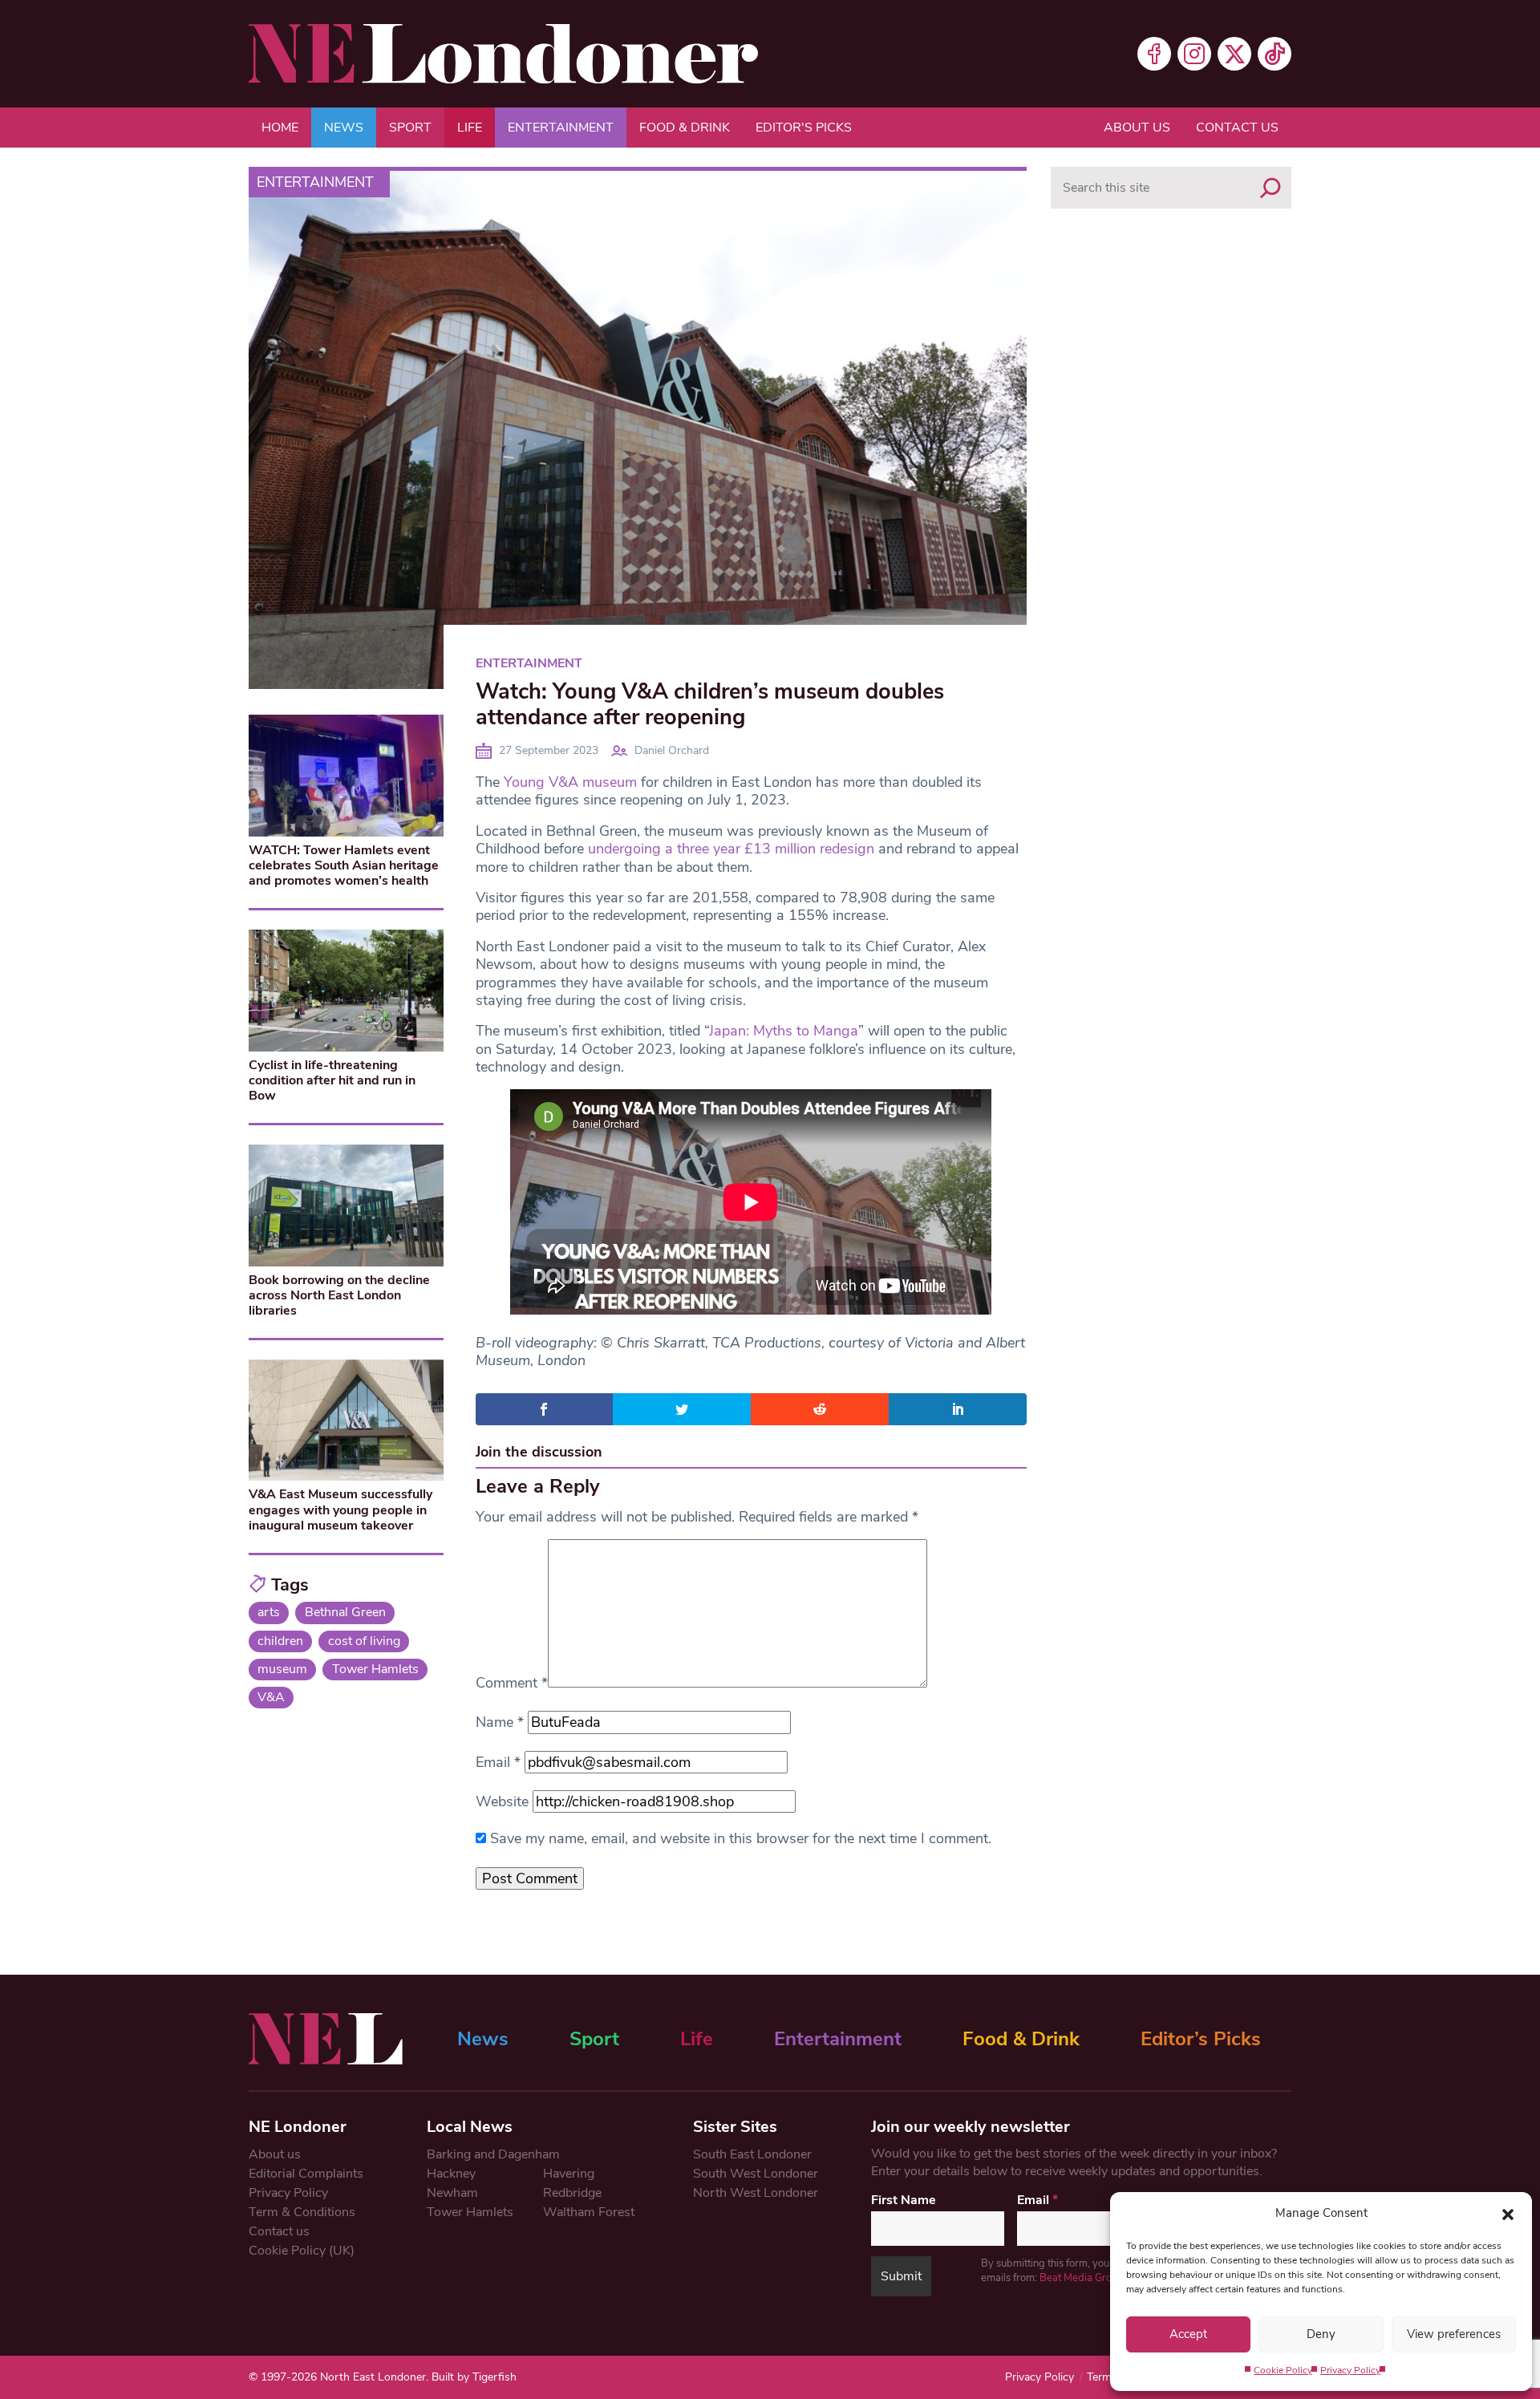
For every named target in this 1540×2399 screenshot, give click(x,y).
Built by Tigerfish (474, 2377)
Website (502, 1801)
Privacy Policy (1350, 2370)
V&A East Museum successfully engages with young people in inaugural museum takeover (340, 1510)
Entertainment (561, 128)
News (344, 128)
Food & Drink (685, 128)
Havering (569, 2174)
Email (498, 1762)
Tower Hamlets (375, 1669)
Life (470, 128)
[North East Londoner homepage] (503, 54)
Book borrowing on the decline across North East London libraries (339, 1295)
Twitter (1234, 54)
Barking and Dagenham (493, 2154)
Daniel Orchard (672, 750)
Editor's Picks (804, 128)
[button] (1508, 2213)
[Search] (1270, 188)
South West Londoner (756, 2174)
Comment (512, 1683)
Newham (452, 2193)
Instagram (1194, 54)
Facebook (1154, 54)
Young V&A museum (570, 782)
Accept (1188, 2334)
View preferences (1454, 2334)
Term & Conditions (302, 2212)
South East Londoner (752, 2154)
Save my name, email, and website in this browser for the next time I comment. (741, 1838)
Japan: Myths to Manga (784, 1031)
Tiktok (1275, 54)
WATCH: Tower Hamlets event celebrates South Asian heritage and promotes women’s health (344, 865)
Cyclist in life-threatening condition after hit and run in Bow (332, 1080)
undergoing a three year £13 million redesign (731, 849)
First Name (904, 2200)
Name (500, 1722)
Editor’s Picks (1201, 2039)
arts (269, 1612)
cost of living (364, 1641)
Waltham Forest (589, 2212)
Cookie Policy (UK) (302, 2251)
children (280, 1641)
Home (280, 128)
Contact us (1237, 128)
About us (1137, 128)
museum (282, 1669)
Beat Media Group (1082, 2278)
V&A (271, 1697)
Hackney (451, 2174)
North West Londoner (756, 2193)
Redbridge (572, 2193)
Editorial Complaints (306, 2174)
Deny (1321, 2334)
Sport (410, 128)
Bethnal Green (345, 1612)
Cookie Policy (1283, 2370)
